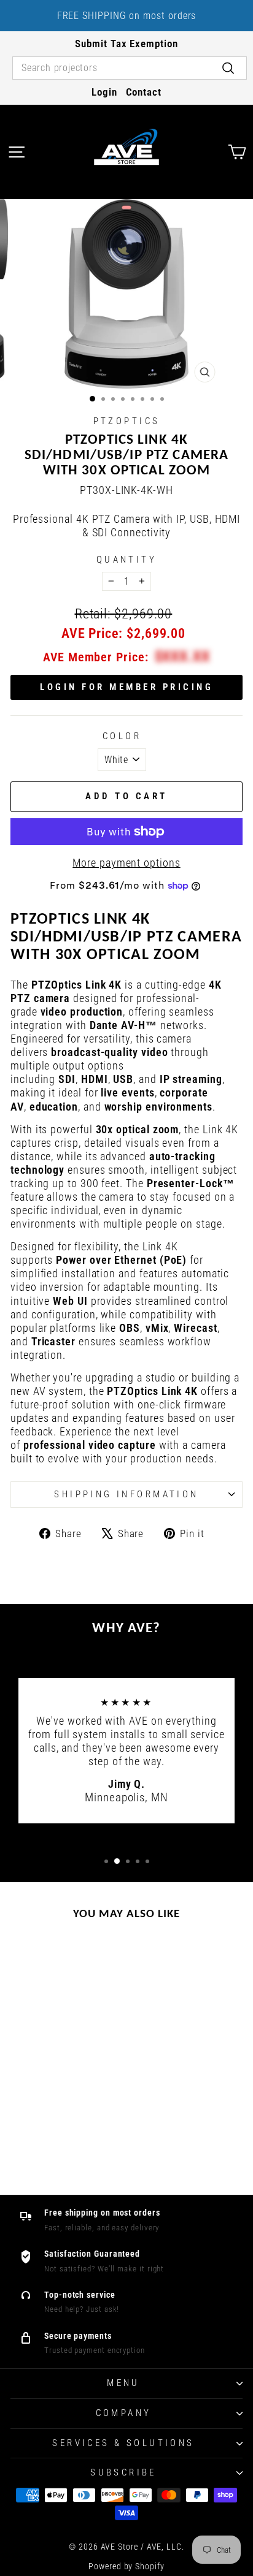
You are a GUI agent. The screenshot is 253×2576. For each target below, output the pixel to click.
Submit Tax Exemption (126, 44)
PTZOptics (127, 421)
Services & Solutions (123, 2443)
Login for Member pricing (126, 687)
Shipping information (126, 1494)
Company (124, 2413)
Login (104, 92)
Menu (123, 2383)
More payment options (126, 863)
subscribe (123, 2472)
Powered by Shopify (126, 2566)
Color (122, 736)
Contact (144, 92)
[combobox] (130, 68)
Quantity (126, 560)
